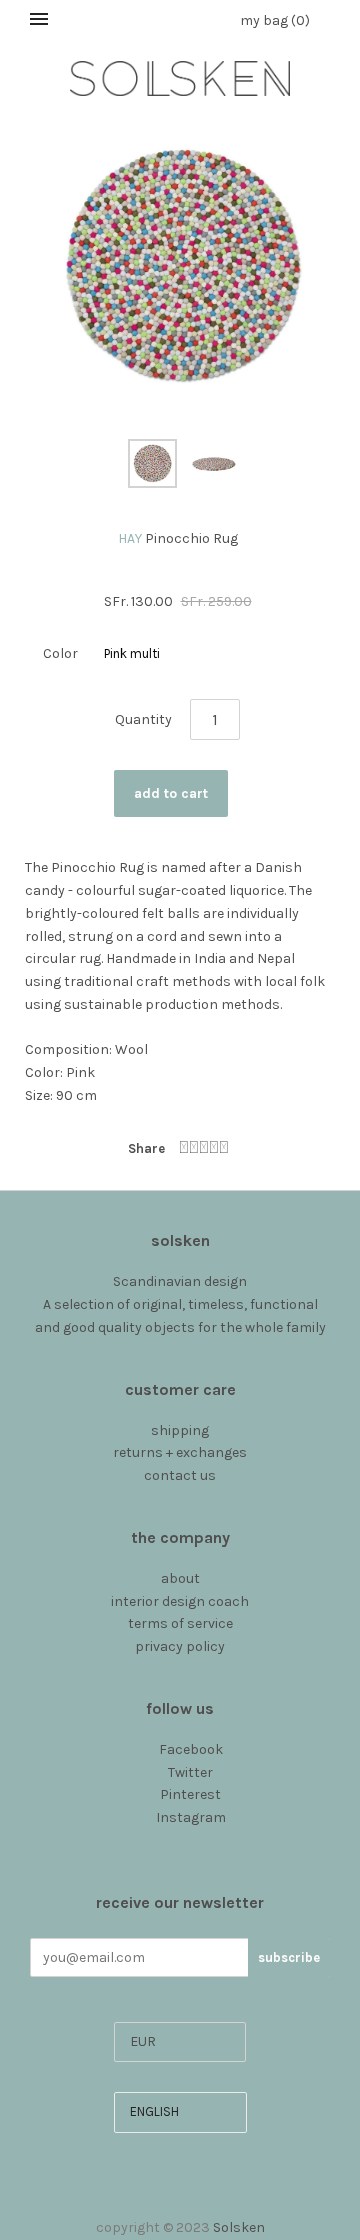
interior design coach (180, 1601)
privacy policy (180, 1646)
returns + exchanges (180, 1452)
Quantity (143, 719)
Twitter (190, 1772)
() (275, 20)
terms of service (180, 1623)
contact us (180, 1475)
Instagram (191, 1817)
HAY (130, 538)
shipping (180, 1430)
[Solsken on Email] (180, 1840)
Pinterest (190, 1794)
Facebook (191, 1749)
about (180, 1578)
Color (60, 653)
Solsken (239, 2227)
